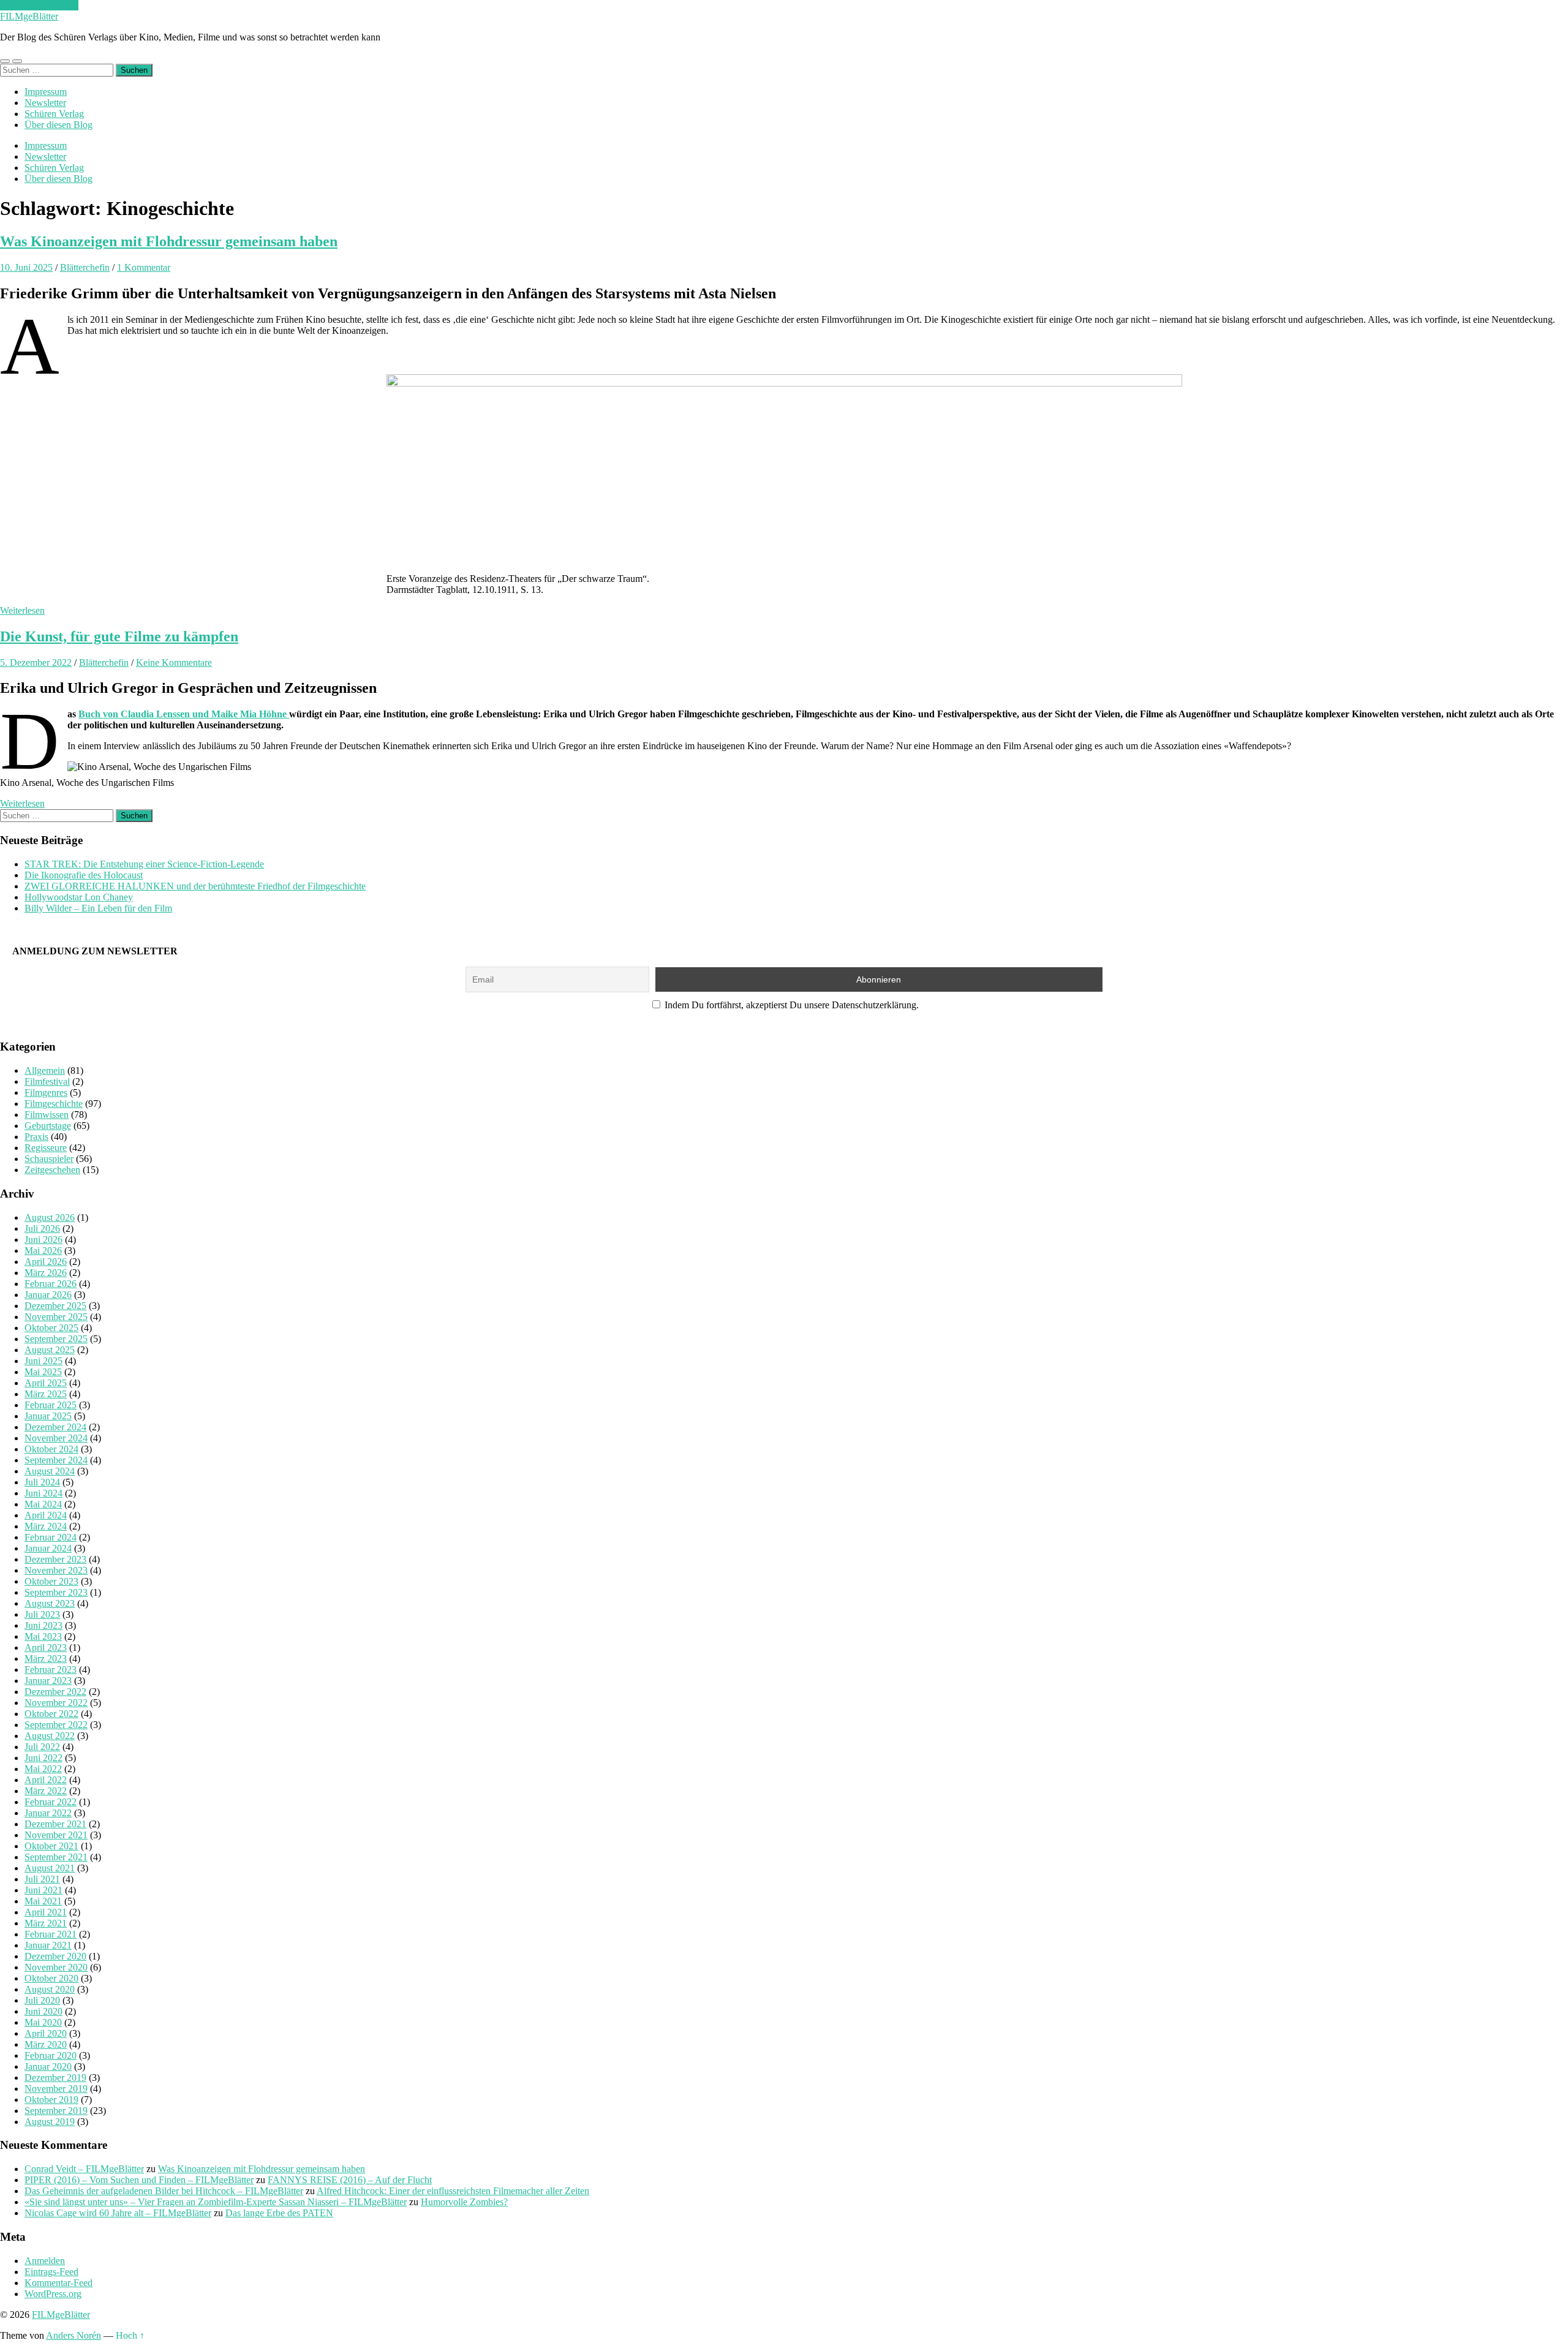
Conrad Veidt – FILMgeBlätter (84, 2169)
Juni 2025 (43, 1361)
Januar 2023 (48, 1681)
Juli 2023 (42, 1614)
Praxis (36, 1137)
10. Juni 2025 (26, 267)
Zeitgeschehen (52, 1170)
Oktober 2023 (51, 1581)
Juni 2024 (43, 1493)
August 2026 (50, 1217)
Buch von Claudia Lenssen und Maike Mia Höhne (184, 714)
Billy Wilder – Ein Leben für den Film (98, 908)
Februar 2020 (51, 2055)
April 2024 (46, 1515)
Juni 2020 (43, 2011)
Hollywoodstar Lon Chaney (79, 897)
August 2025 (50, 1350)
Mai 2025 (43, 1372)
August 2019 (50, 2122)
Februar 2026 (51, 1284)
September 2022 (56, 1725)
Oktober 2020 (51, 1978)
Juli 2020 (42, 2000)
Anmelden (45, 2261)
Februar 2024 (51, 1537)
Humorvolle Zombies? (464, 2202)
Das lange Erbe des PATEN (279, 2213)
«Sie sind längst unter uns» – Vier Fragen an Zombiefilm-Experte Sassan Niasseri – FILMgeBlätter (216, 2202)
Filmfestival (47, 1081)
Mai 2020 (43, 2022)
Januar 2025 (48, 1416)
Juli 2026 (42, 1228)
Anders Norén (73, 2335)
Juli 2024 (42, 1482)
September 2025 (56, 1339)
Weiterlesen (22, 610)
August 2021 (50, 1868)
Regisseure (46, 1148)
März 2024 (46, 1526)
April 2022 (46, 1780)
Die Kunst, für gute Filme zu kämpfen (119, 636)
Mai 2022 (43, 1769)
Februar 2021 (51, 1934)
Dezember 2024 (55, 1427)
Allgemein (45, 1070)
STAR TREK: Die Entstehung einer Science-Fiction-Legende (144, 864)
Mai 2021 (43, 1901)
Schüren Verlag (54, 114)
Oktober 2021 (51, 1846)
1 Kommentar (144, 267)
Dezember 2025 (55, 1306)
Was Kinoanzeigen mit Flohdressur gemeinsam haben (169, 241)
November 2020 (56, 1967)
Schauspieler (49, 1159)
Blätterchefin (85, 267)
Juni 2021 (43, 1890)
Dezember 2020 (55, 1956)
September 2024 (56, 1460)
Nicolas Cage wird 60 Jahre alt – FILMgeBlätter (118, 2213)
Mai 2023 (43, 1636)
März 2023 (46, 1659)
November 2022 (56, 1703)
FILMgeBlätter (29, 16)
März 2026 (46, 1273)
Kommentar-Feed (58, 2283)
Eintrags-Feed (51, 2272)
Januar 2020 (48, 2066)
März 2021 (46, 1923)
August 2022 (50, 1736)
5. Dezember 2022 (36, 662)
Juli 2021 (42, 1879)
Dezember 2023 (55, 1559)
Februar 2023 (51, 1670)
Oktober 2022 (51, 1714)
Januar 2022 (48, 1813)
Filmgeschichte (54, 1104)
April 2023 (46, 1647)
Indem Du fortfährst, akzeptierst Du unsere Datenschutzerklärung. (790, 1005)
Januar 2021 (48, 1945)
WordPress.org (53, 2294)
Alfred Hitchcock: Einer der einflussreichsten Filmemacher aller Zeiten (453, 2191)
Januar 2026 (48, 1295)
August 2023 (50, 1603)
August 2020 (50, 1989)
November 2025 (56, 1317)
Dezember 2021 (55, 1824)
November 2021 (56, 1835)
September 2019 (56, 2111)
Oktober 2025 (51, 1328)
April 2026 (46, 1262)
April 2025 (46, 1383)
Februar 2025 (51, 1405)
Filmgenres (46, 1092)
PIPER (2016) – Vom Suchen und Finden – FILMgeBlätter (139, 2180)
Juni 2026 (43, 1240)
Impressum (46, 92)
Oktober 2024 (51, 1449)
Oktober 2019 (51, 2100)
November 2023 (56, 1570)
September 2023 (56, 1592)
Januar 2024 (48, 1548)
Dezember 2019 (55, 2077)
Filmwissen (47, 1115)
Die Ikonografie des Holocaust (84, 875)
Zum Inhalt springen (39, 5)
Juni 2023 (43, 1625)
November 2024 (56, 1438)
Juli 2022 (42, 1747)
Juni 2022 (43, 1758)
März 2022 (46, 1791)
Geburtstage (48, 1126)
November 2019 (56, 2089)
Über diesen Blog (58, 125)
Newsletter (45, 103)
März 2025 (46, 1394)
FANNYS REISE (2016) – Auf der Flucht (350, 2180)
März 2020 (46, 2044)
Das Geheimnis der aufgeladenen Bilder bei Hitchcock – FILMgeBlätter (164, 2191)
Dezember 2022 (55, 1692)
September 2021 (56, 1857)
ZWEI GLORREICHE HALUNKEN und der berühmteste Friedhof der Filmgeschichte (195, 886)
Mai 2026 (43, 1251)
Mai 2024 (43, 1504)
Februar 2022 (51, 1802)
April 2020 (46, 2033)
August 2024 (50, 1471)
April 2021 (46, 1912)
